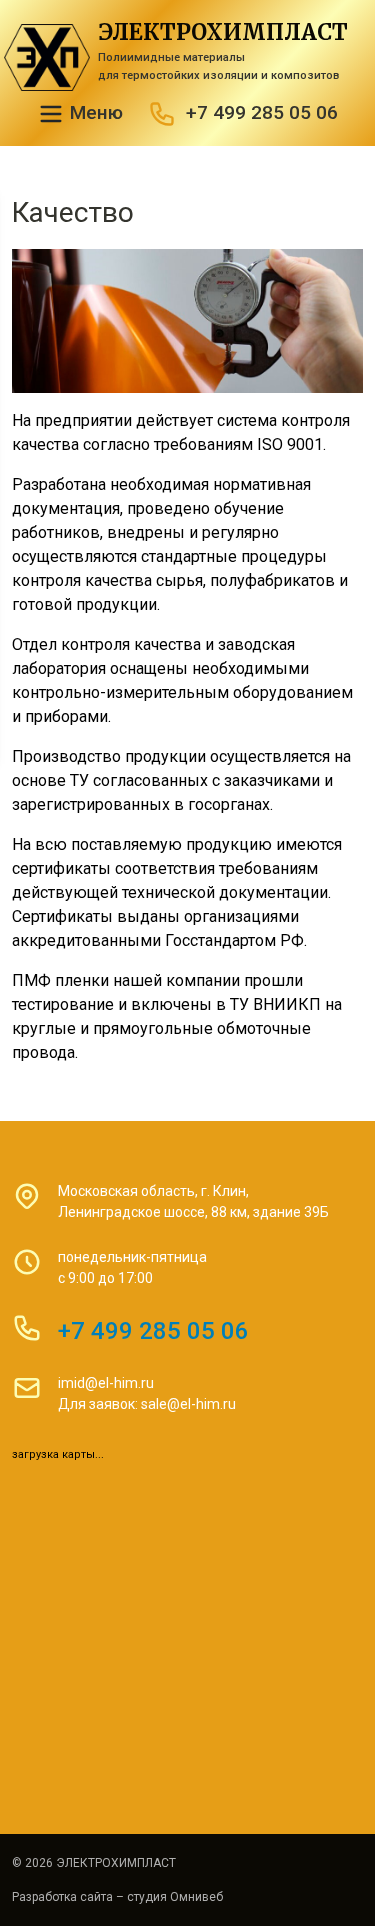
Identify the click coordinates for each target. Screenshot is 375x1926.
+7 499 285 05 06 (262, 112)
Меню (94, 112)
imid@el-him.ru (106, 1383)
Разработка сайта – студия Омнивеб (117, 1897)
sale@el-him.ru (188, 1404)
